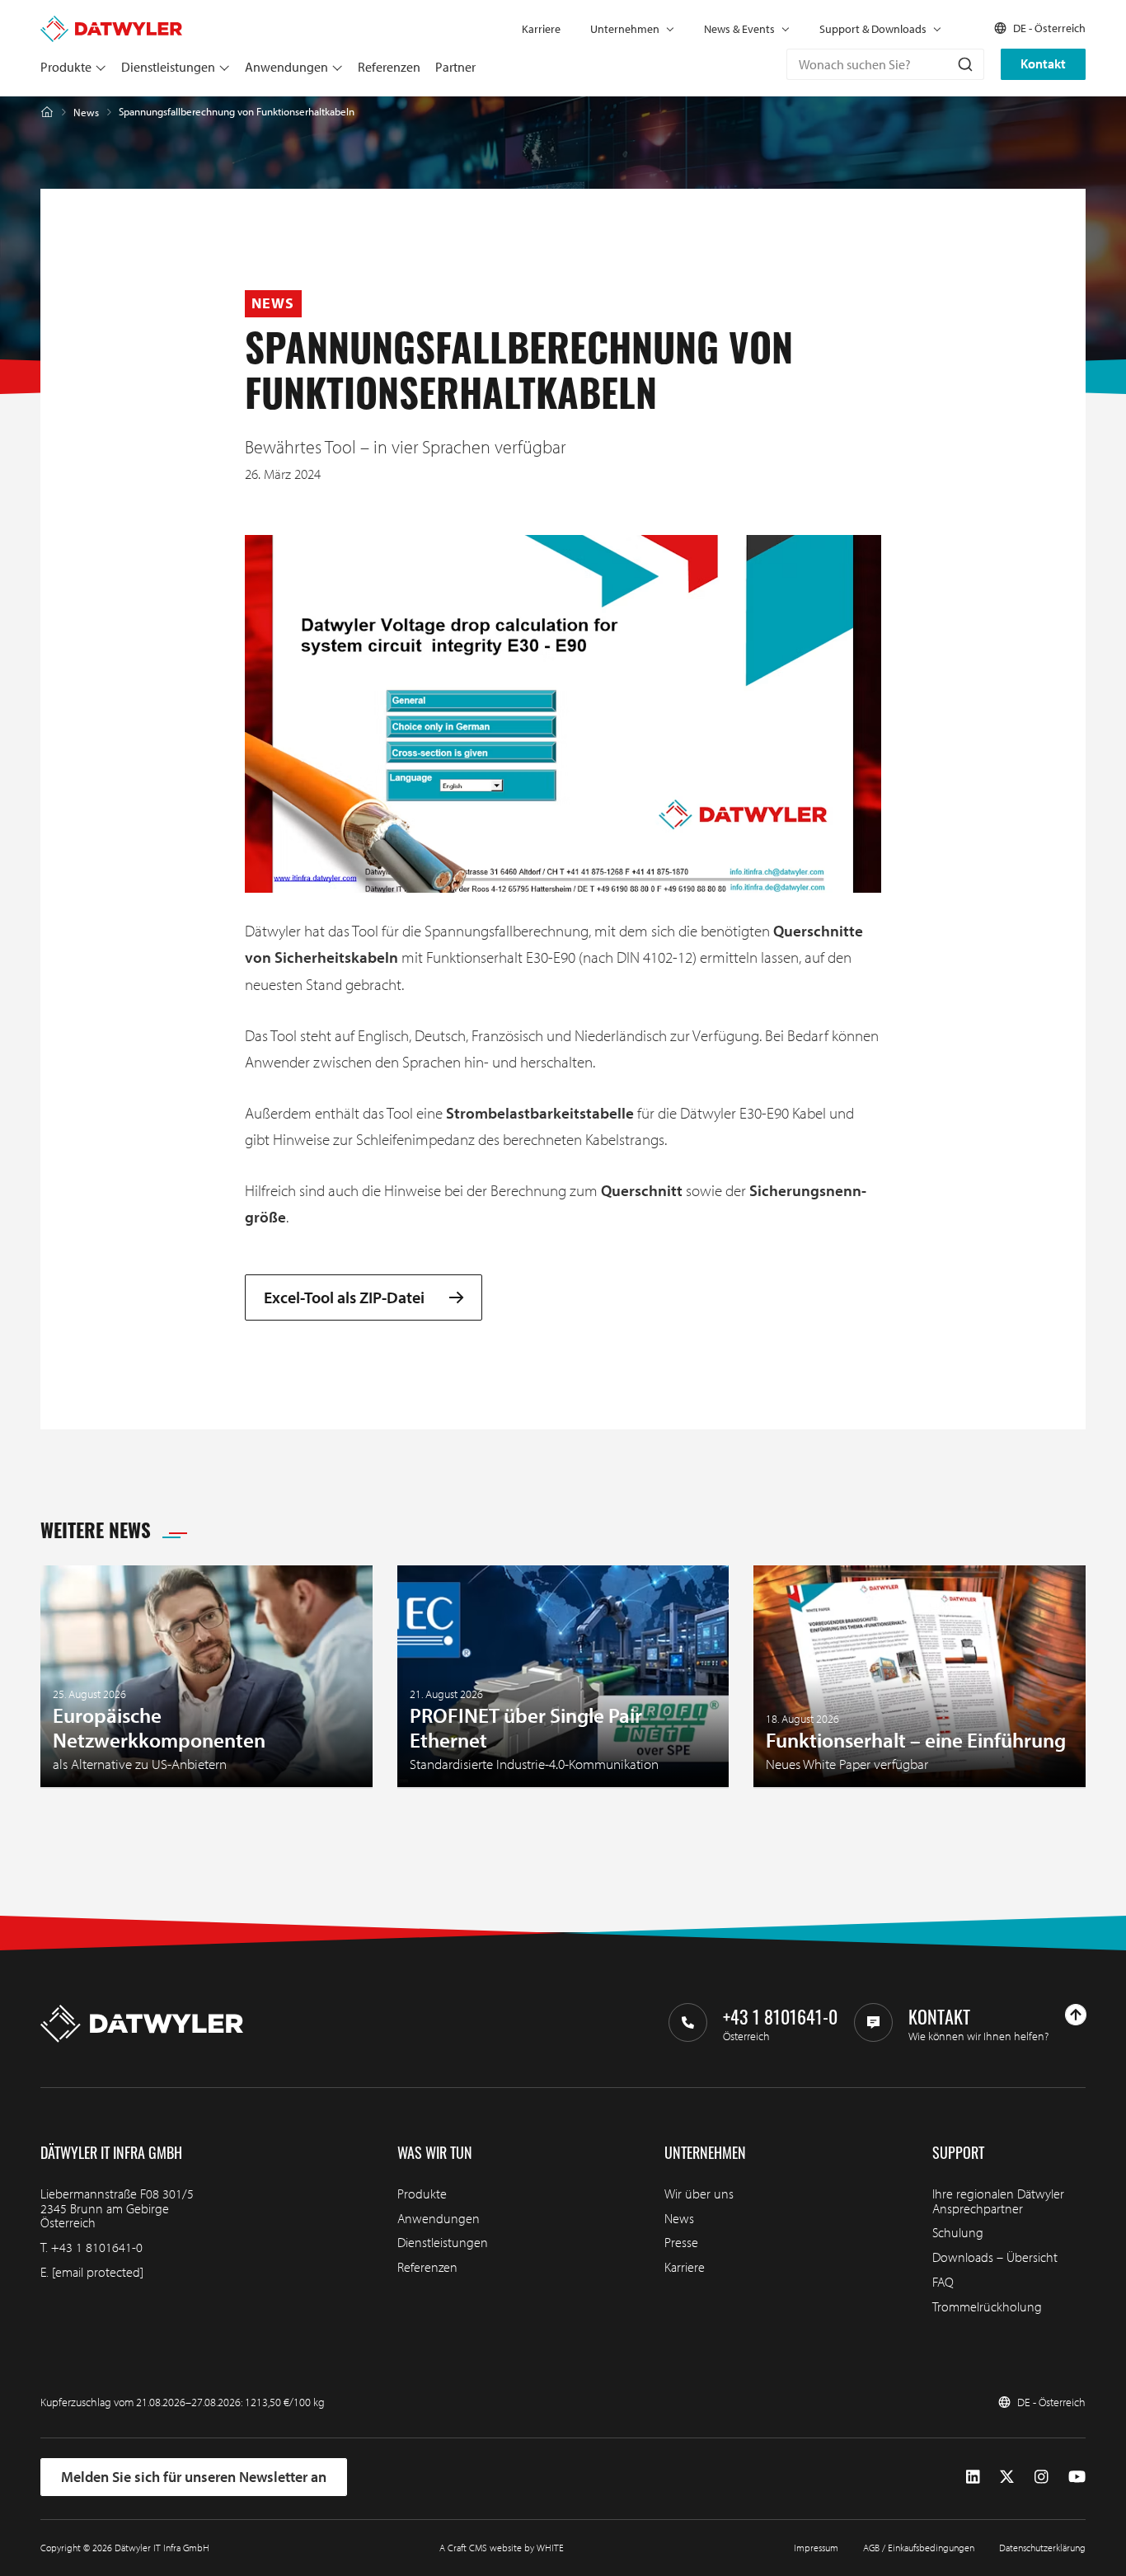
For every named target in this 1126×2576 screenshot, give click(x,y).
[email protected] (98, 2272)
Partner (455, 67)
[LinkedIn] (973, 2477)
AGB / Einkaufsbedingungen (919, 2548)
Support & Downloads (873, 29)
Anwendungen (286, 67)
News (86, 113)
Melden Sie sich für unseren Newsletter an (194, 2477)
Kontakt (1043, 63)
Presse (681, 2242)
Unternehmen (625, 29)
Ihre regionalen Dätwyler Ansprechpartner (998, 2201)
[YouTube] (1077, 2477)
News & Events (739, 29)
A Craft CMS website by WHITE (502, 2548)
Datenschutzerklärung (1042, 2548)
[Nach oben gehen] (1076, 2015)
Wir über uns (699, 2194)
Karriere (541, 29)
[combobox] (885, 64)
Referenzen (389, 67)
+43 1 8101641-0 (97, 2247)
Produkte (66, 67)
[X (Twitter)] (1007, 2477)
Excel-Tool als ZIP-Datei (344, 1298)
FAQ (943, 2282)
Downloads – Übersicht (995, 2257)
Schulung (958, 2232)
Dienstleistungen (168, 67)
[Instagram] (1042, 2477)
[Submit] (964, 64)
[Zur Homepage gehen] (111, 23)
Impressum (816, 2548)
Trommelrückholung (987, 2306)
